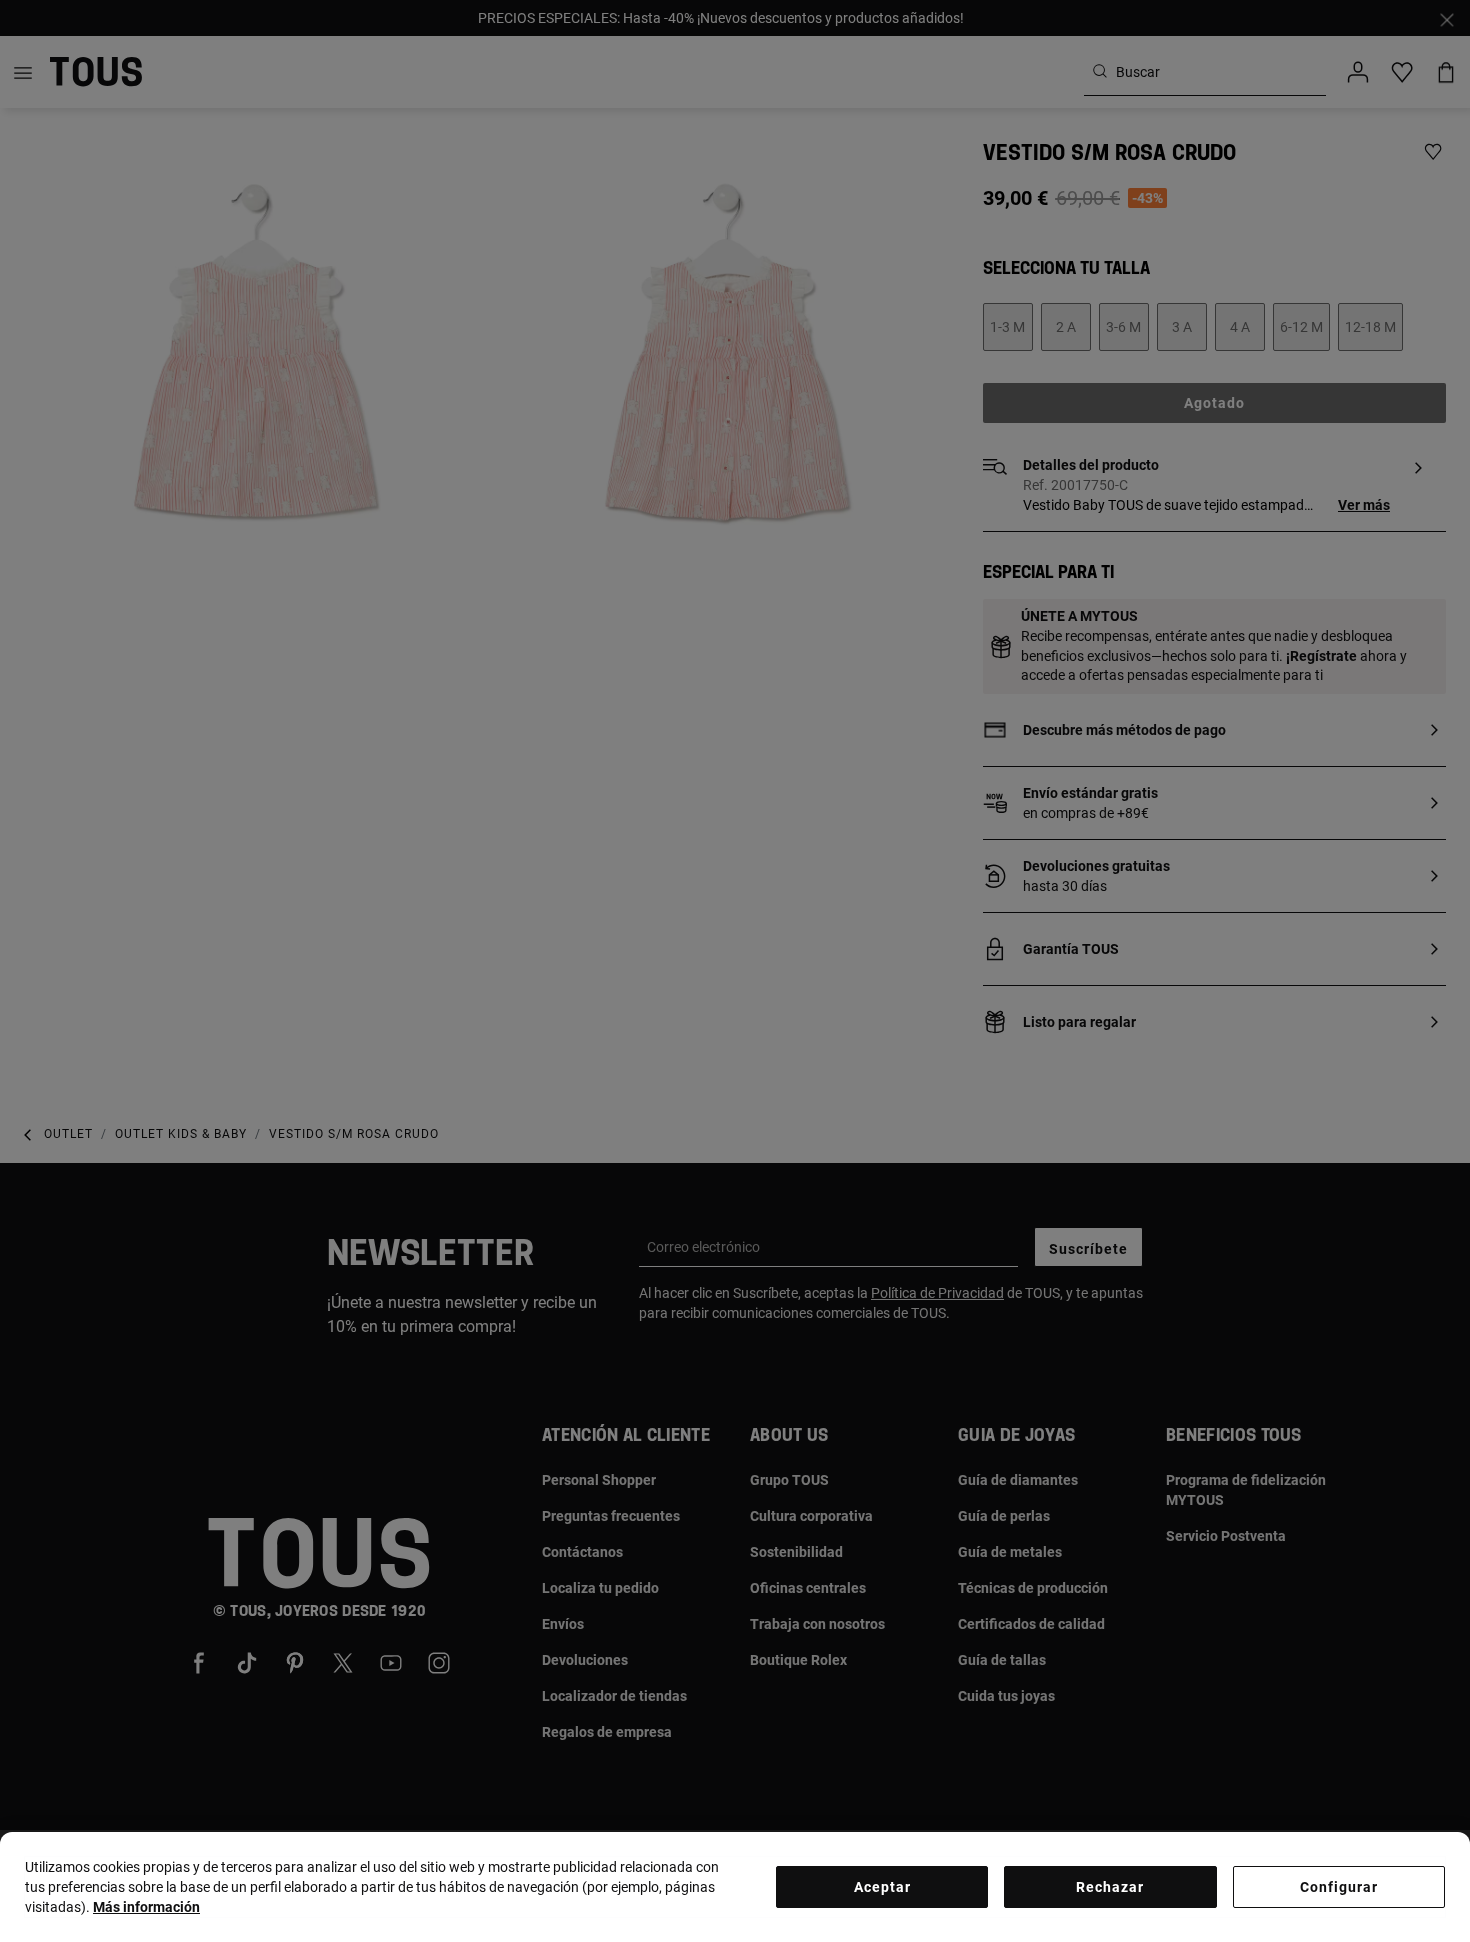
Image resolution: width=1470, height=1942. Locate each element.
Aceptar (882, 1887)
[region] (735, 1887)
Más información (146, 1907)
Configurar (1339, 1887)
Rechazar (1110, 1887)
